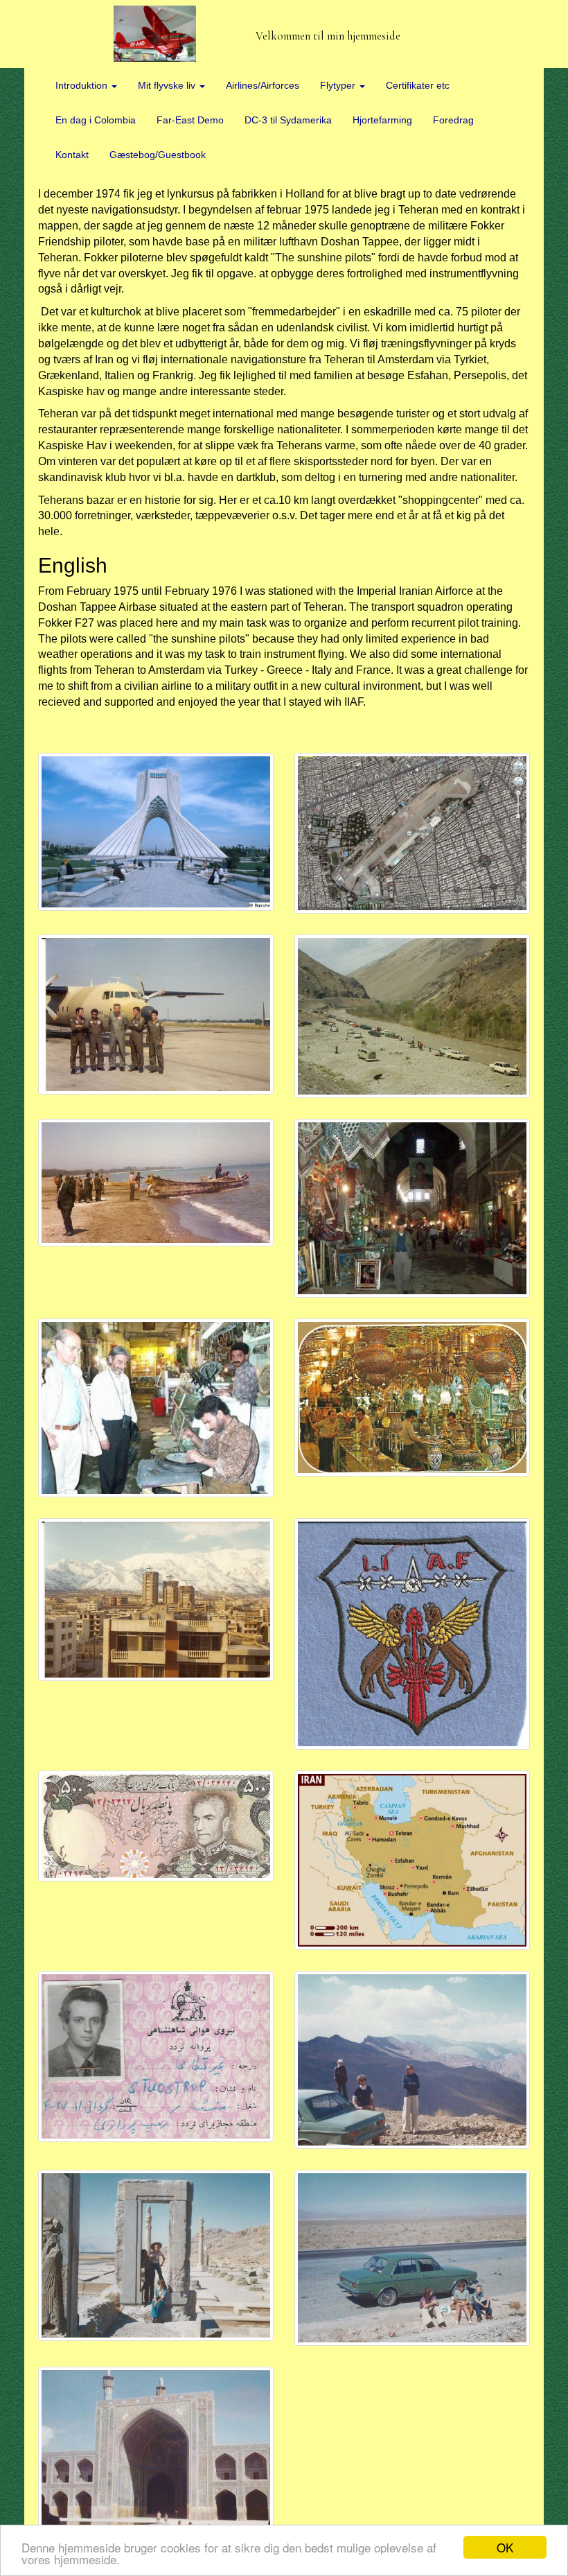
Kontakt (72, 155)
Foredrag (453, 120)
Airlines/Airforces (263, 85)
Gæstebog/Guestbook (158, 155)
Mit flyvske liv (168, 85)
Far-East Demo (190, 120)
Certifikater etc (418, 85)
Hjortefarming (382, 120)
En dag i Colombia (96, 120)
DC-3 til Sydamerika (288, 120)
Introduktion (83, 85)
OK (505, 2547)
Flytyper (339, 85)
